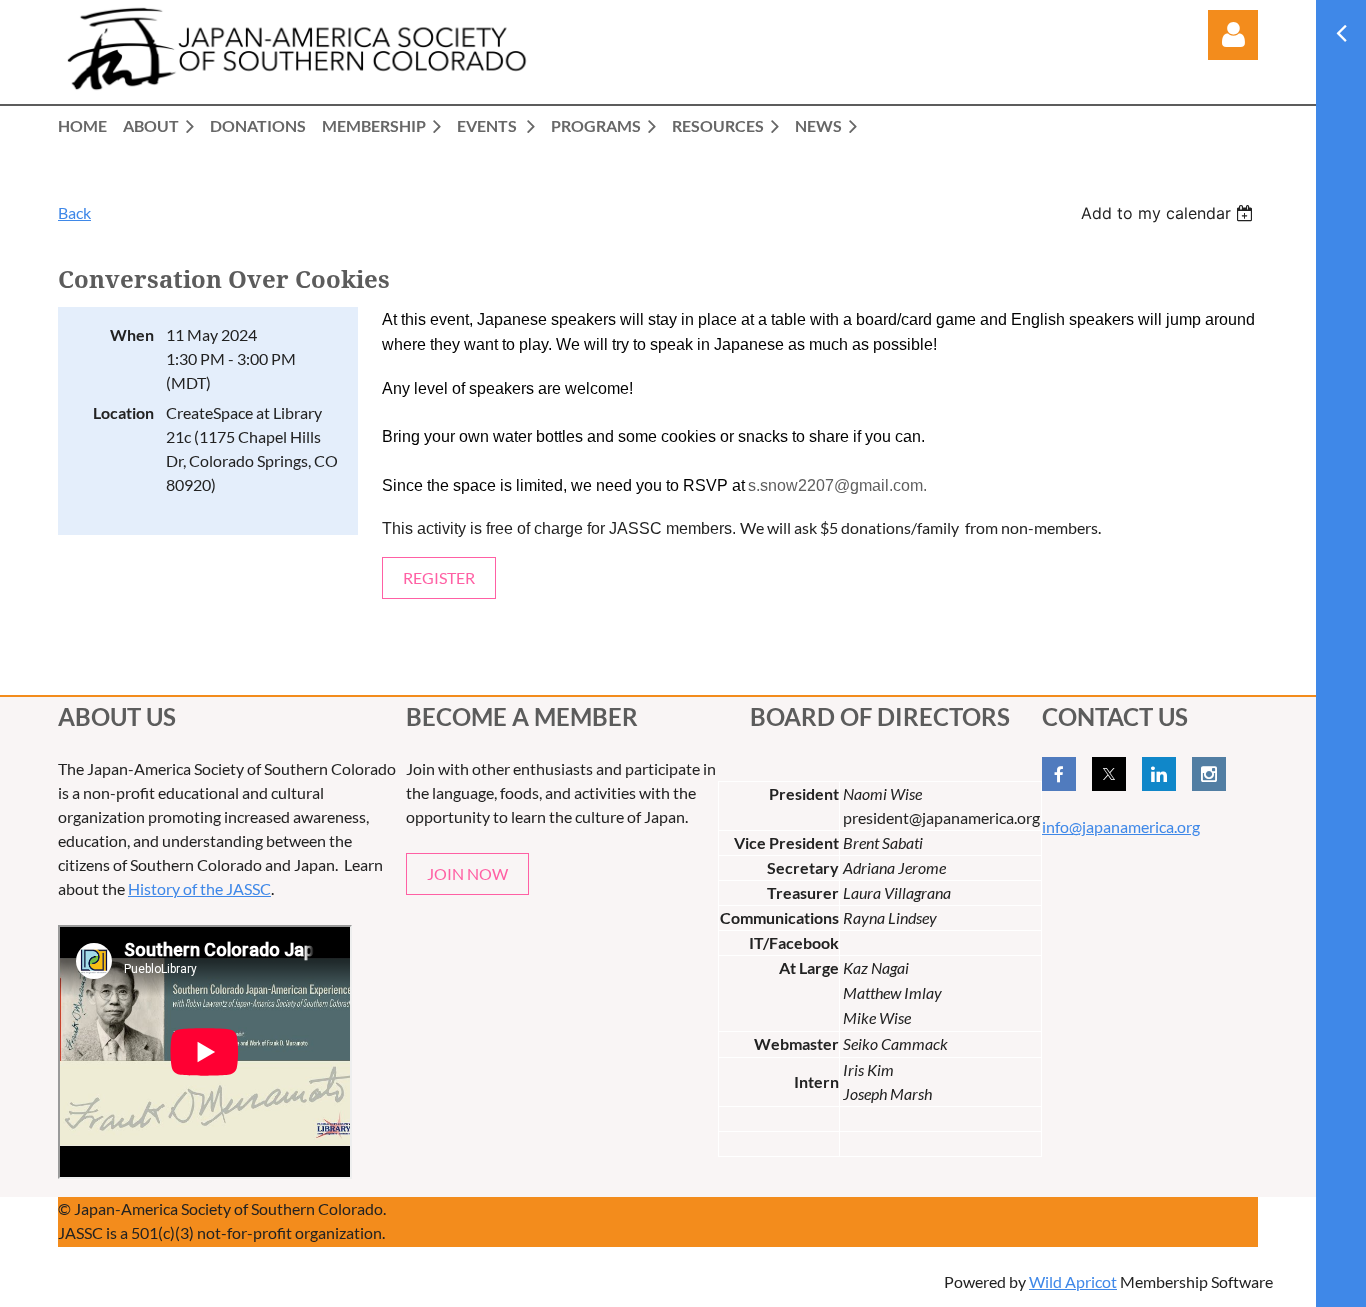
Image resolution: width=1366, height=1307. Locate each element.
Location (123, 412)
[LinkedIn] (1159, 774)
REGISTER (439, 577)
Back (74, 212)
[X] (1109, 774)
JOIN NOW (467, 873)
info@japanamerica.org (1121, 826)
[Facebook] (1059, 774)
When (132, 334)
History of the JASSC (199, 888)
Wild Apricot (1073, 1281)
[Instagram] (1209, 774)
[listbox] (1169, 213)
